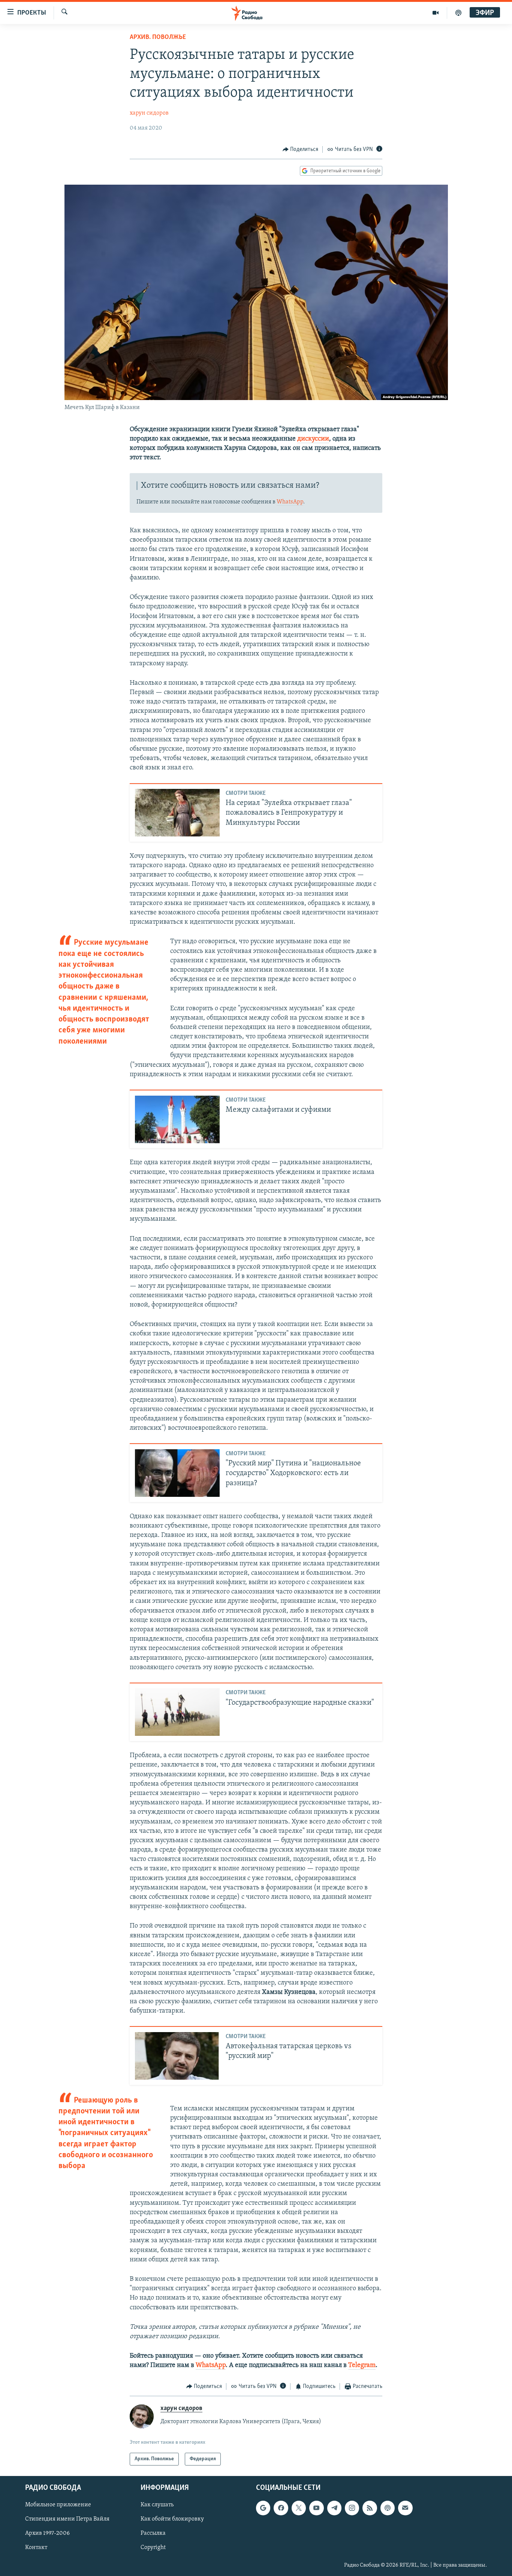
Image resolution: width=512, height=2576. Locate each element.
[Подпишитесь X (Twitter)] (299, 2508)
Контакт (36, 2548)
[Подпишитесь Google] (263, 2508)
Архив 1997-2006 (47, 2534)
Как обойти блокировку (172, 2519)
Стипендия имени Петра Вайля (67, 2519)
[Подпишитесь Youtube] (316, 2508)
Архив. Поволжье (158, 37)
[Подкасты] (388, 2508)
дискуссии (313, 439)
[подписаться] (405, 2508)
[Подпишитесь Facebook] (281, 2508)
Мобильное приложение (58, 2505)
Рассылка (153, 2534)
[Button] (301, 149)
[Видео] (436, 13)
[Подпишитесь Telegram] (334, 2508)
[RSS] (370, 2508)
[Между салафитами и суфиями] (177, 1119)
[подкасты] (458, 13)
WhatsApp (290, 502)
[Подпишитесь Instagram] (352, 2508)
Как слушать (157, 2505)
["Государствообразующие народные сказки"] (177, 1712)
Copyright (153, 2548)
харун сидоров (149, 113)
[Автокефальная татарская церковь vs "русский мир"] (177, 2056)
